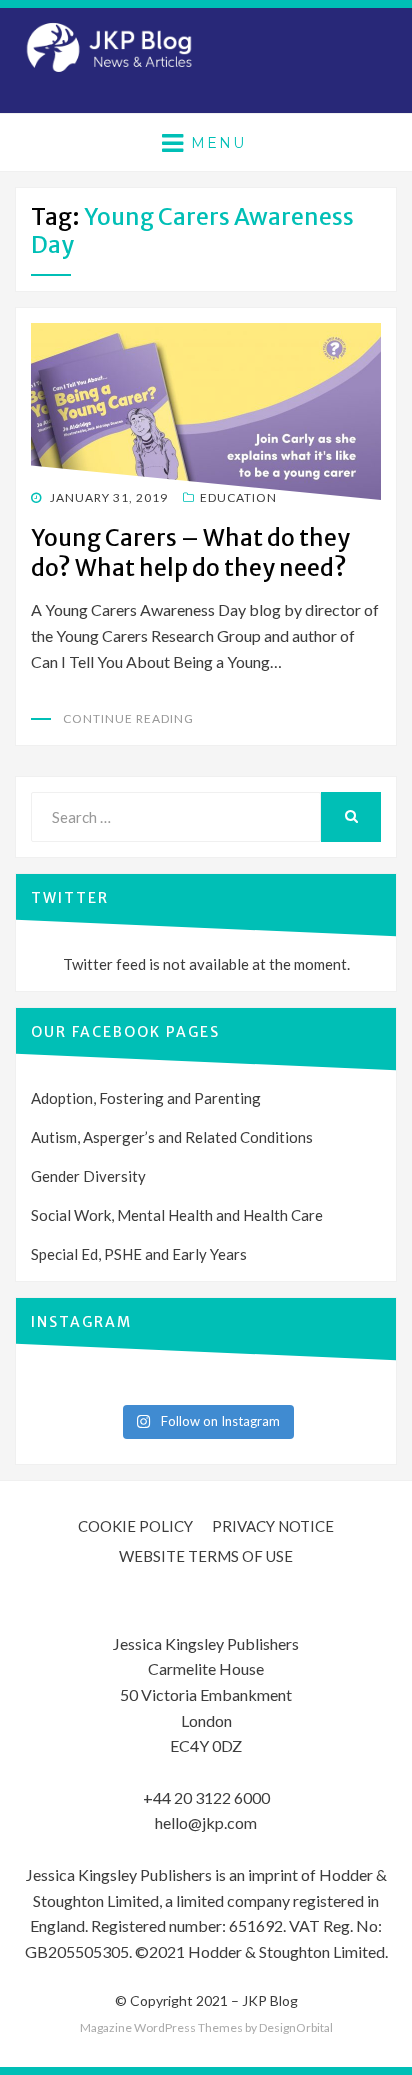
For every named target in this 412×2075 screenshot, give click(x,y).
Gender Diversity (88, 1176)
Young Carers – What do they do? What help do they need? (190, 552)
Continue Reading (128, 718)
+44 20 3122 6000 (206, 1797)
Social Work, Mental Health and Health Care (177, 1215)
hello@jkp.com (206, 1822)
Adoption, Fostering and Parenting (146, 1098)
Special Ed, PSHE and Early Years (139, 1254)
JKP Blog (270, 2000)
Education (238, 497)
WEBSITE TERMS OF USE (206, 1556)
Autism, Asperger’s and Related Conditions (172, 1137)
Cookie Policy (135, 1526)
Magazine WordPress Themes (161, 2027)
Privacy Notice (273, 1526)
